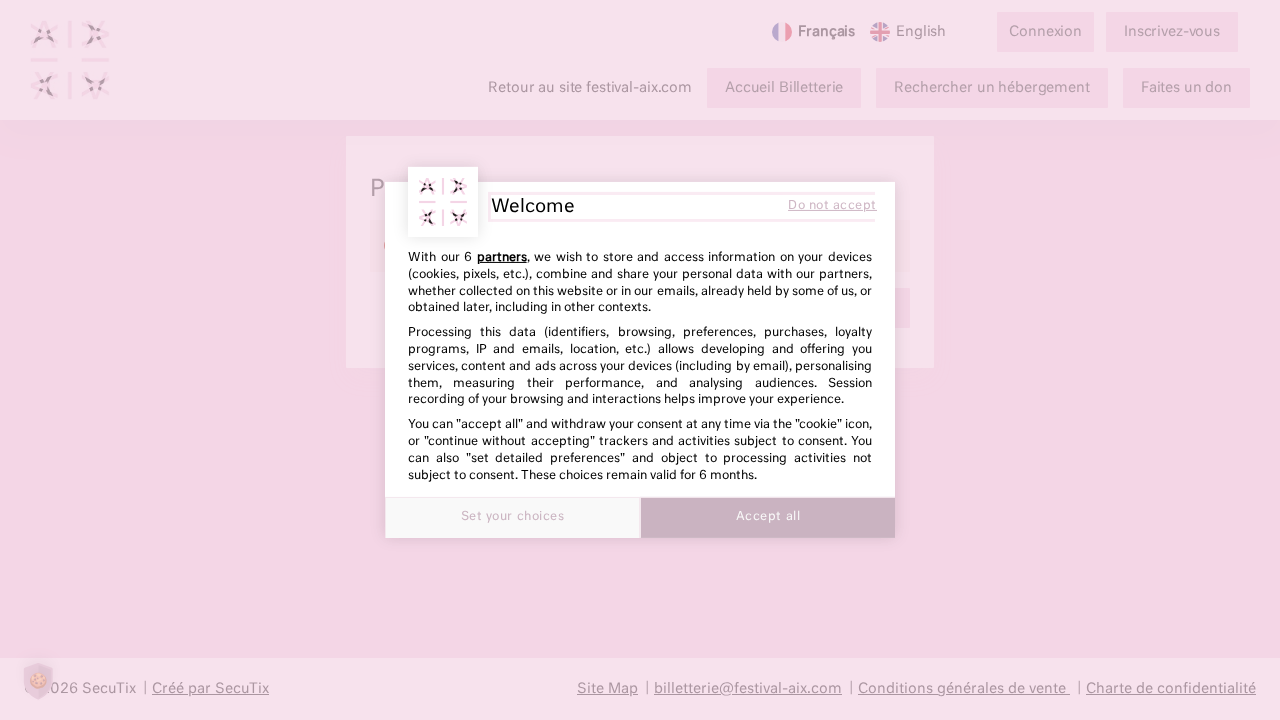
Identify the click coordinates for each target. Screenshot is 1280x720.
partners (502, 258)
